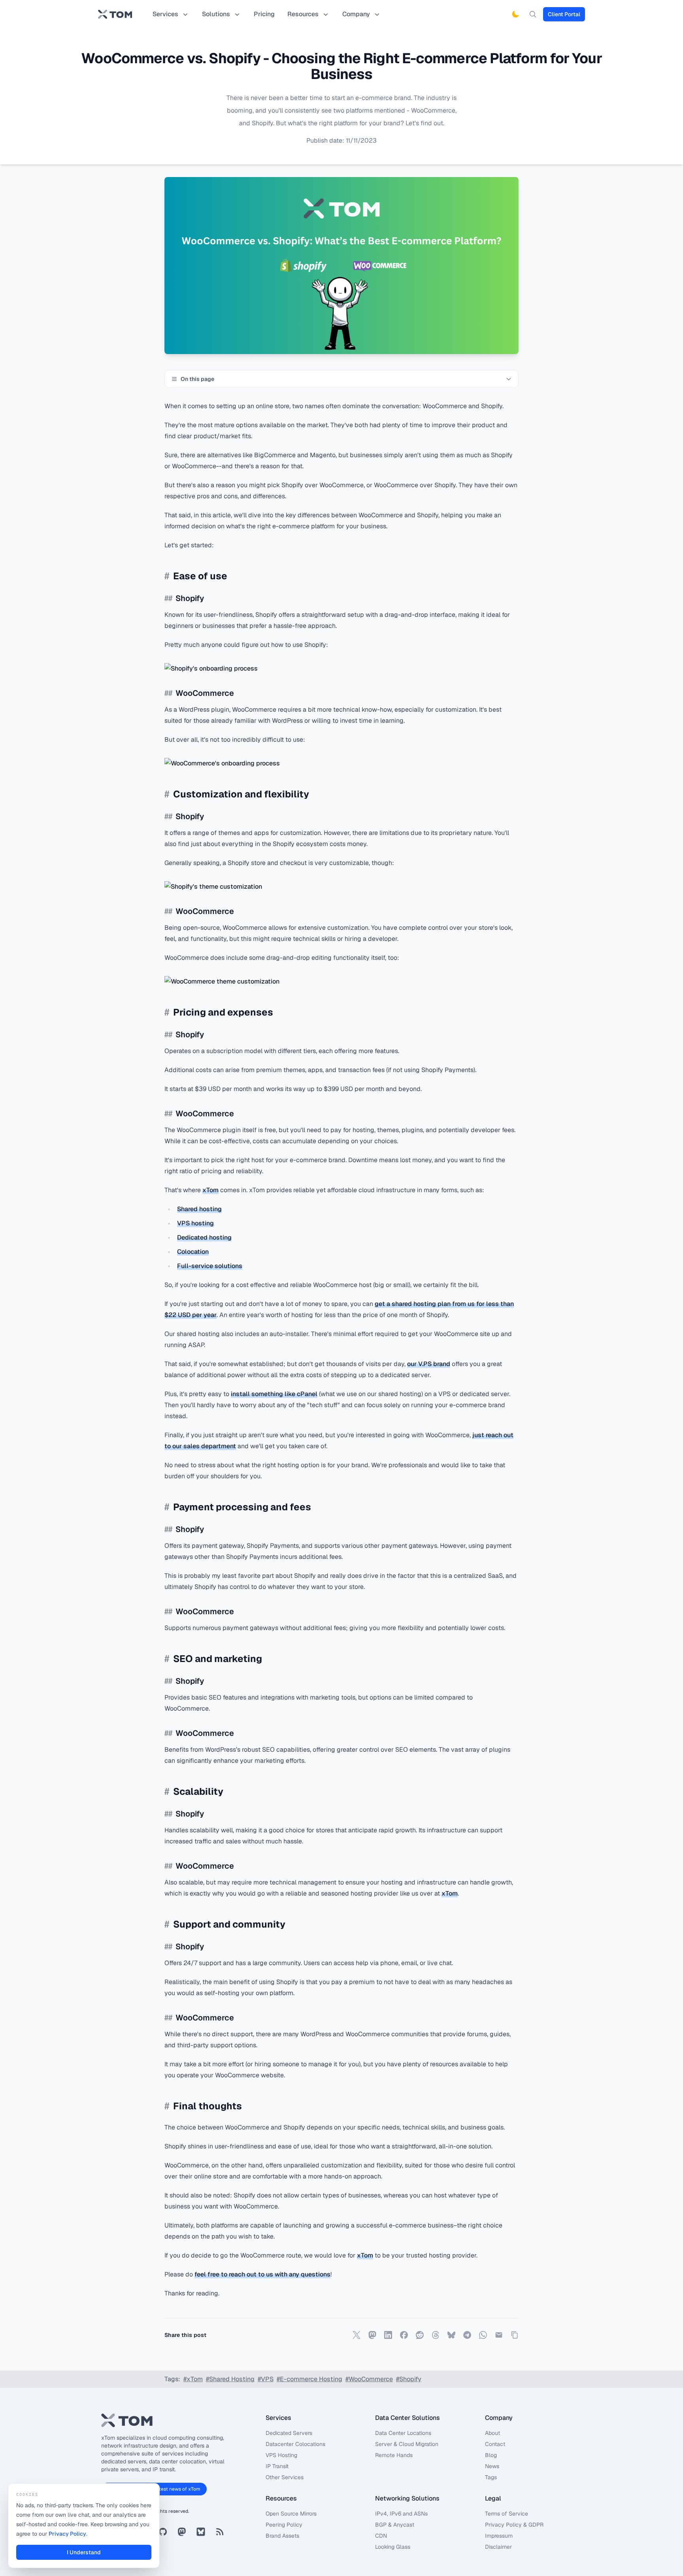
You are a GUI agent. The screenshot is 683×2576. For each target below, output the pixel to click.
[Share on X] (357, 2335)
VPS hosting (195, 1223)
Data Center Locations (403, 2433)
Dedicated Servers (289, 2433)
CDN (381, 2536)
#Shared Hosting (230, 2379)
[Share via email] (499, 2335)
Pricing (264, 14)
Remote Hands (394, 2455)
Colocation (193, 1252)
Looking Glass (393, 2547)
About (492, 2433)
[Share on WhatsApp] (483, 2335)
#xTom (193, 2379)
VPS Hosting (281, 2455)
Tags (491, 2477)
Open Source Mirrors (291, 2514)
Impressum (499, 2536)
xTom (210, 1190)
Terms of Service (507, 2514)
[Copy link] (515, 2335)
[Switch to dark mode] (515, 14)
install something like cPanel (274, 1394)
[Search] (533, 14)
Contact (495, 2444)
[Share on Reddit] (420, 2335)
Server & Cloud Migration (407, 2444)
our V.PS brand (429, 1364)
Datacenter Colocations (295, 2444)
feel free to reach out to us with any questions (262, 2274)
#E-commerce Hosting (309, 2379)
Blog (491, 2455)
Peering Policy (284, 2525)
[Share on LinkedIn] (388, 2335)
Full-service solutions (210, 1266)
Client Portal (564, 14)
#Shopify (409, 2379)
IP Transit (277, 2466)
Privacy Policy (67, 2534)
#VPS (266, 2379)
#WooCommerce (369, 2379)
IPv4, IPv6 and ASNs (401, 2514)
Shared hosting (199, 1209)
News (492, 2466)
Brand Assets (282, 2536)
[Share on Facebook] (404, 2335)
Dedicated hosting (204, 1237)
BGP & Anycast (395, 2525)
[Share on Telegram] (467, 2335)
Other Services (285, 2477)
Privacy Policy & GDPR (514, 2525)
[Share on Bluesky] (451, 2335)
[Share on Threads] (436, 2335)
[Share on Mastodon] (372, 2335)
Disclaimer (498, 2547)
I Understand (84, 2552)
